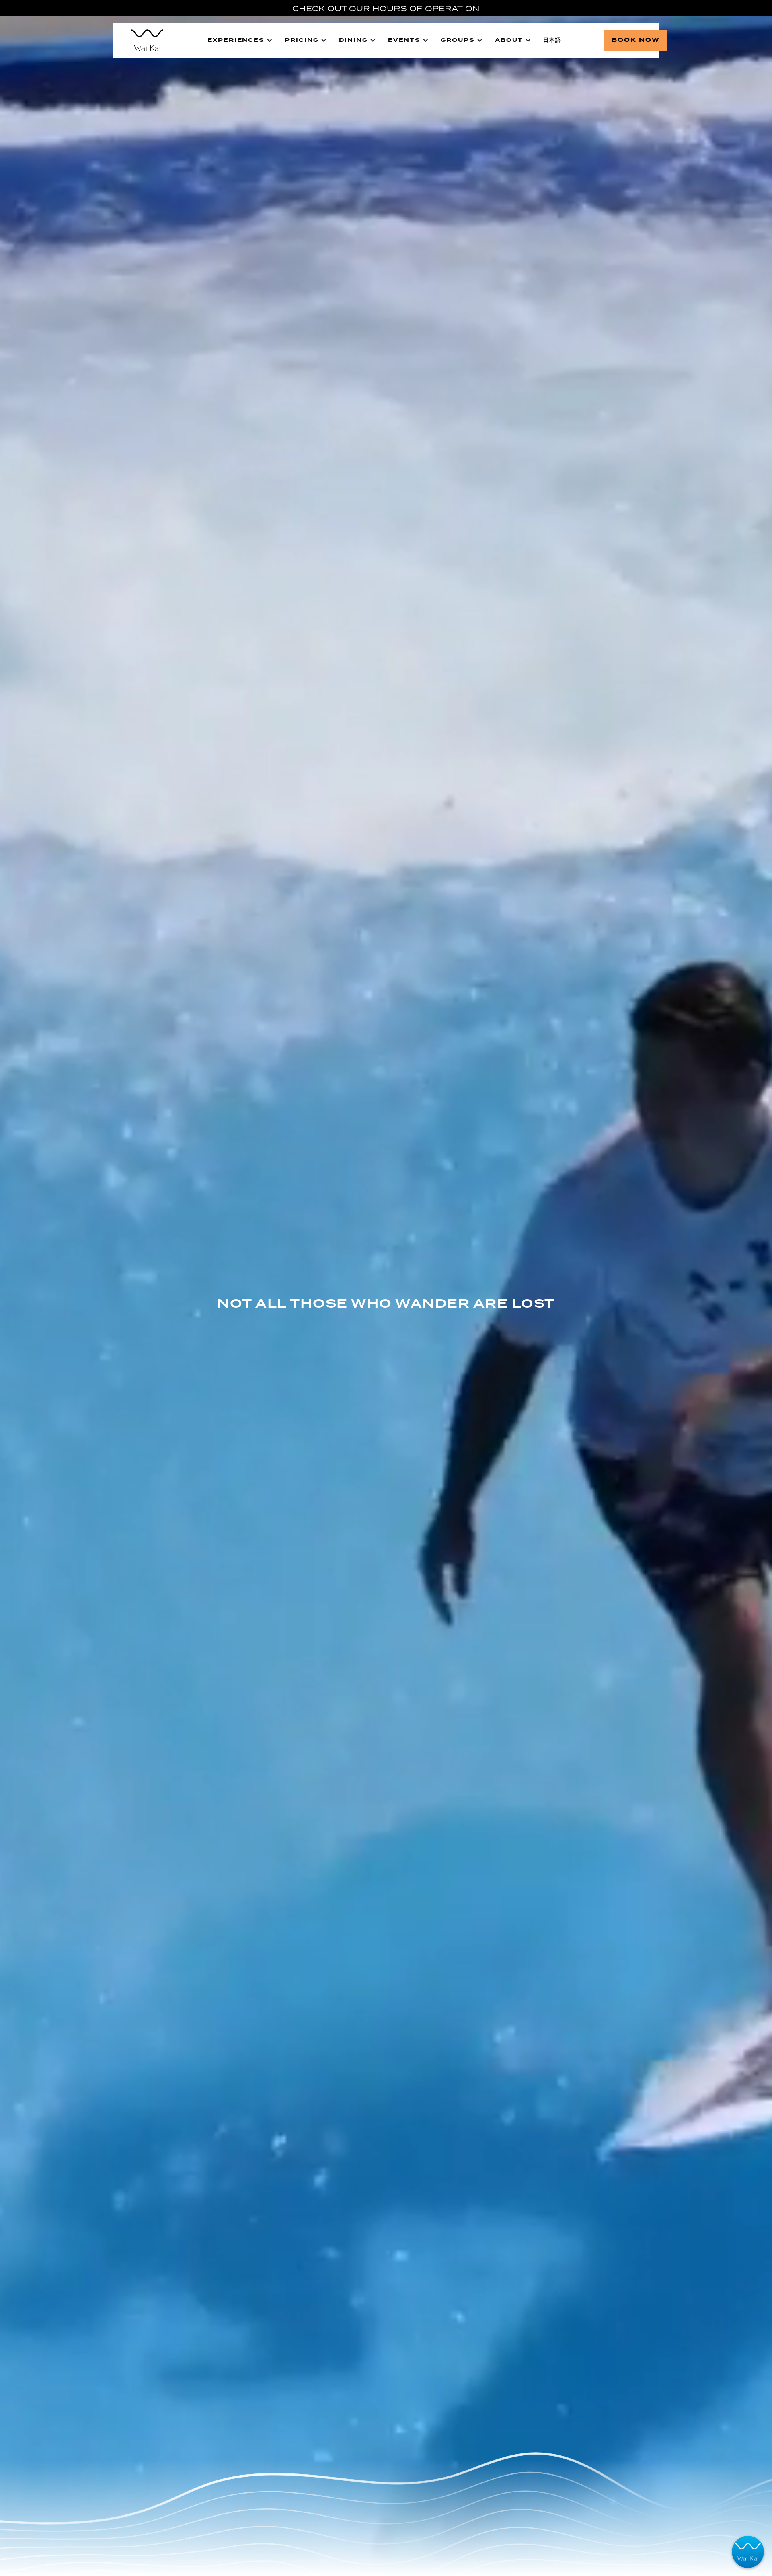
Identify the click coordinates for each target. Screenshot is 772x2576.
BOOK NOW (636, 40)
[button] (240, 40)
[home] (143, 40)
